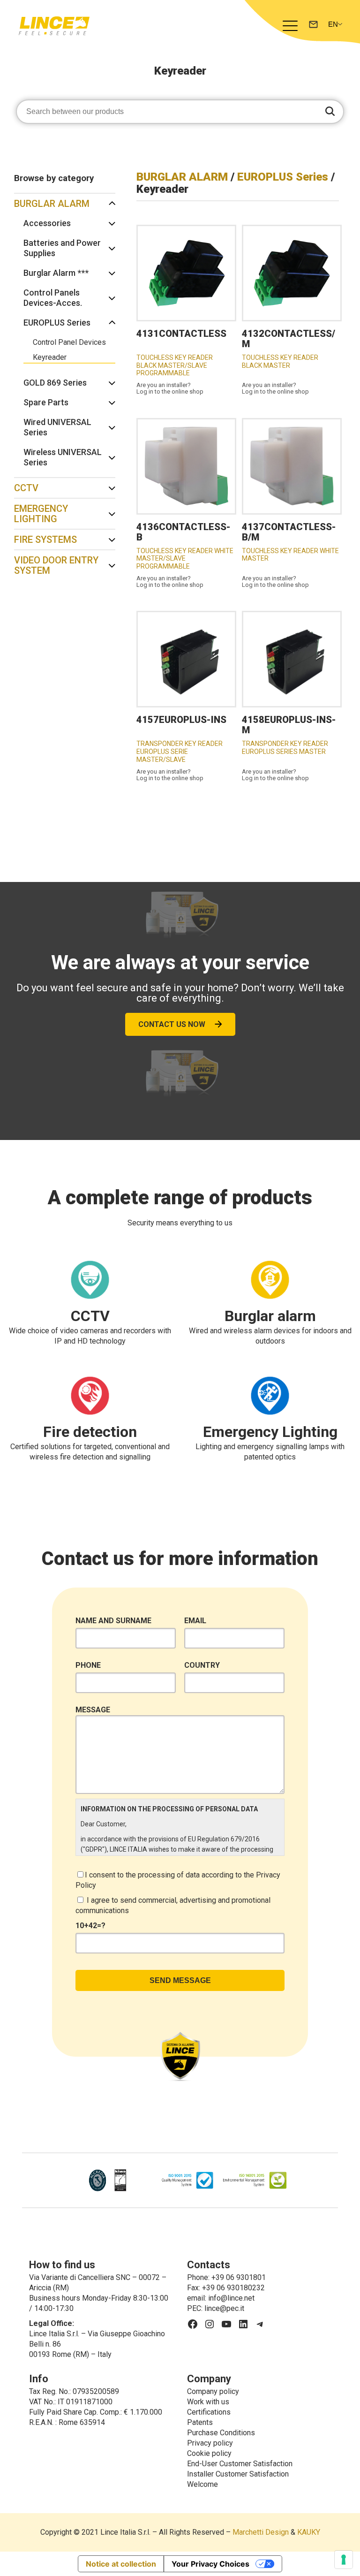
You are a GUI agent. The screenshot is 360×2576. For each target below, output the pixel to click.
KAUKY (309, 2532)
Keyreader (50, 357)
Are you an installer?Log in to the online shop (170, 388)
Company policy (213, 2391)
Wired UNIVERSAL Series (57, 427)
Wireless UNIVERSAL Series (63, 457)
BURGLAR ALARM (52, 204)
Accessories (47, 223)
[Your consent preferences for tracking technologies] (344, 2560)
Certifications (209, 2412)
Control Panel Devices (69, 342)
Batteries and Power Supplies (62, 248)
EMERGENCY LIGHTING (41, 514)
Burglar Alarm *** (56, 273)
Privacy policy (210, 2443)
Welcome (202, 2484)
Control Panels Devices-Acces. (53, 298)
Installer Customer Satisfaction (238, 2474)
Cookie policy (209, 2453)
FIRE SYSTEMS (45, 540)
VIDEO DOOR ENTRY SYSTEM (56, 565)
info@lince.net (231, 2298)
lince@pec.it (224, 2308)
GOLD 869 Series (55, 383)
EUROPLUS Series (57, 323)
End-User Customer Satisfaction (240, 2464)
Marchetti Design (261, 2532)
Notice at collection (121, 2564)
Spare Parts (46, 402)
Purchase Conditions (221, 2433)
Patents (200, 2422)
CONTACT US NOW (172, 1024)
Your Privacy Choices (210, 2564)
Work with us (208, 2402)
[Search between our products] (330, 112)
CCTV (26, 488)
